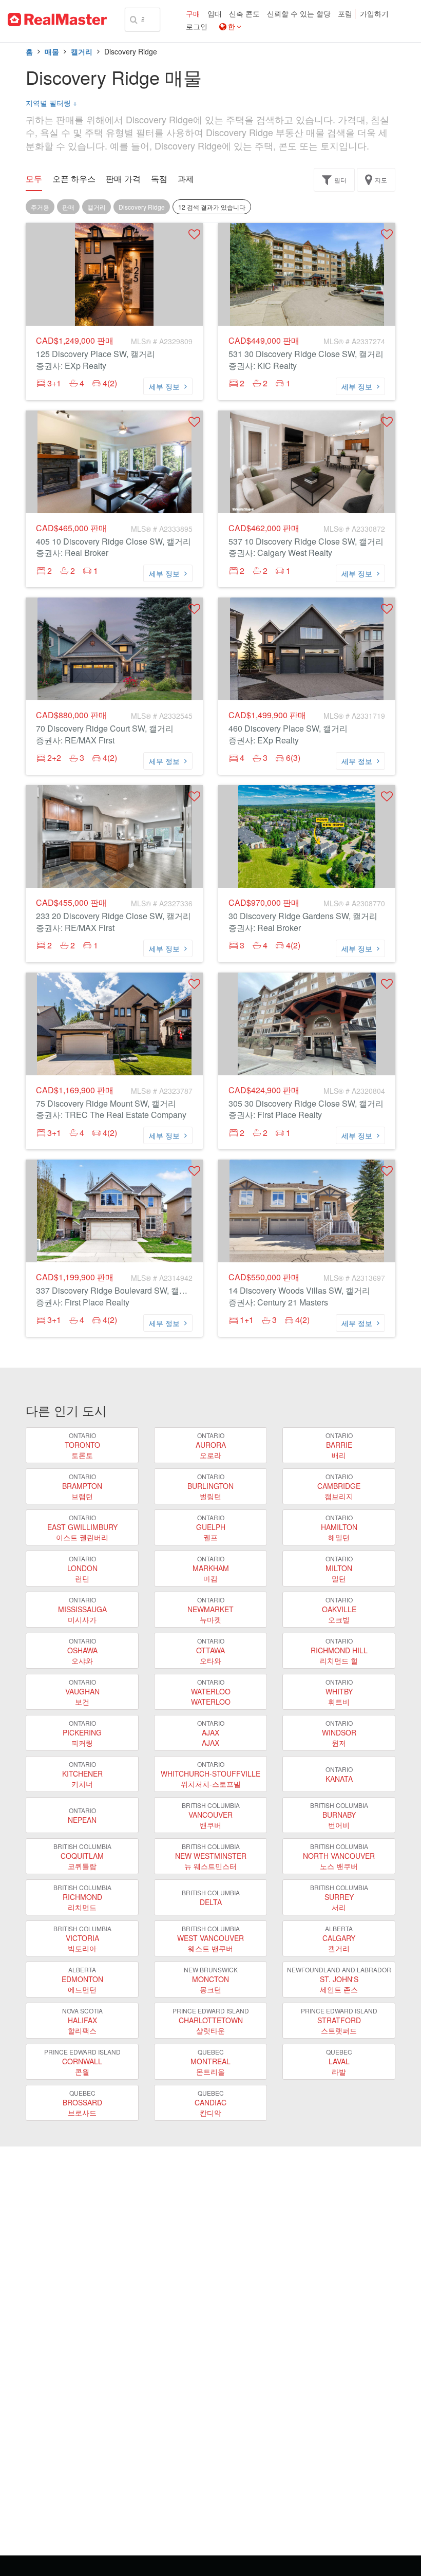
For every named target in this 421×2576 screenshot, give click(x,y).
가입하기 (374, 14)
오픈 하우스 (74, 179)
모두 (34, 179)
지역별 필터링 (51, 103)
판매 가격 (123, 179)
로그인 (197, 27)
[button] (194, 234)
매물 (52, 51)
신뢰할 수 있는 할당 (299, 14)
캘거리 (82, 51)
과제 (186, 179)
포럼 (345, 14)
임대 (215, 14)
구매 (193, 14)
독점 (159, 179)
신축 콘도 (244, 14)
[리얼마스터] (57, 20)
